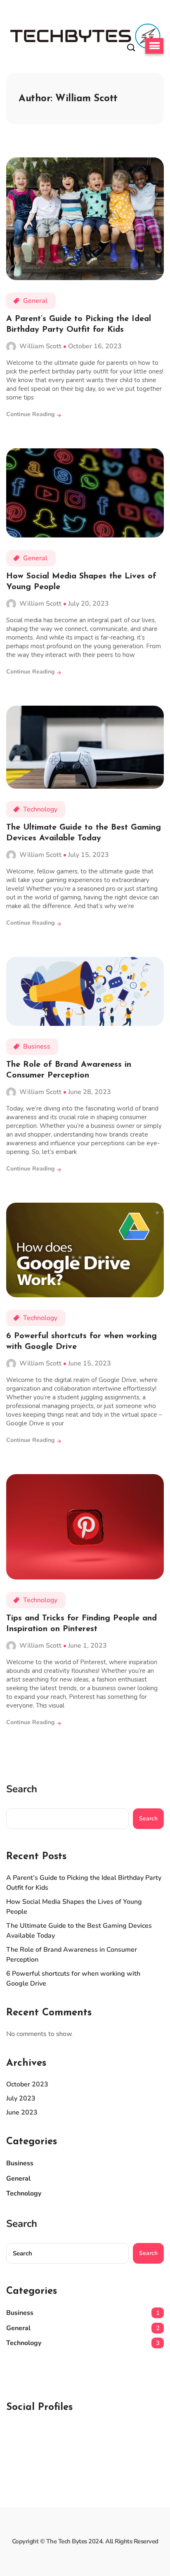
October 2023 (27, 2084)
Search (22, 1789)
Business (37, 1047)
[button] (154, 46)
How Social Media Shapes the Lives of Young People (81, 582)
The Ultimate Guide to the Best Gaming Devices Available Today (84, 833)
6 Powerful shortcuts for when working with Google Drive (81, 1342)
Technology (40, 809)
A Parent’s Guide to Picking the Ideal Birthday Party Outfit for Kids (79, 324)
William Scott (40, 346)
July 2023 (21, 2098)
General (35, 301)
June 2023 (22, 2112)
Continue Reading (31, 414)
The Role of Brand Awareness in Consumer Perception (69, 1070)
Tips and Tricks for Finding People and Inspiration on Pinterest (81, 1624)
